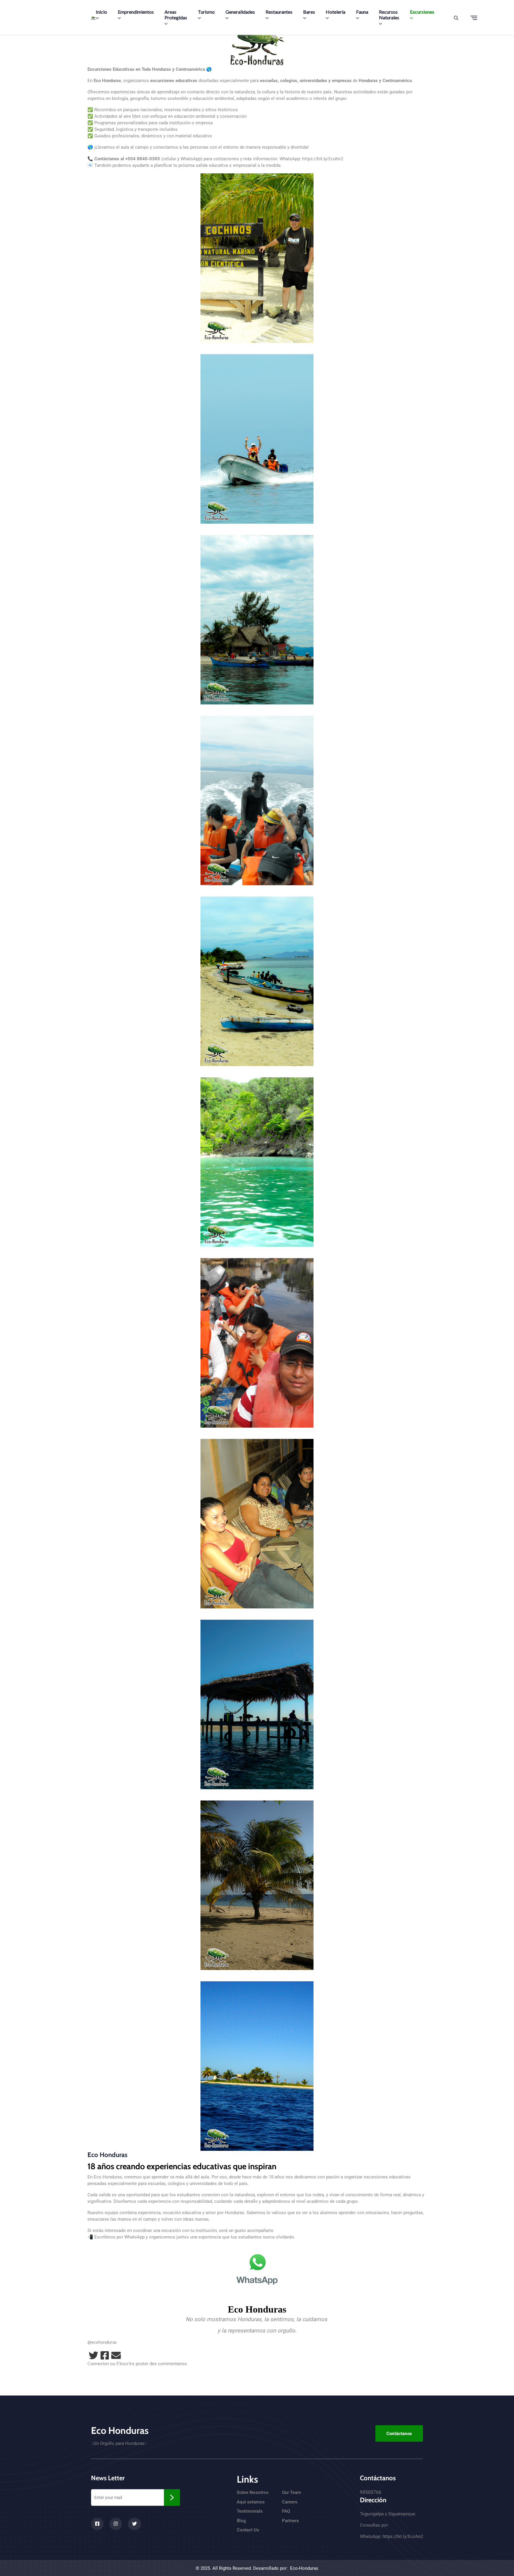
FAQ (286, 2511)
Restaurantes (279, 12)
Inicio (101, 12)
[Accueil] (93, 18)
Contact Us (248, 2530)
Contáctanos (399, 2434)
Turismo (206, 12)
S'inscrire (125, 2363)
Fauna (362, 12)
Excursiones (422, 12)
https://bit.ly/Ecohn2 (323, 158)
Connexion (98, 2363)
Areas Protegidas (176, 15)
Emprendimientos (136, 12)
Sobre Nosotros (253, 2492)
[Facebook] (105, 2355)
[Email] (116, 2355)
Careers (290, 2502)
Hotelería (336, 12)
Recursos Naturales (389, 15)
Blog (241, 2521)
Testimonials (250, 2511)
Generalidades (240, 12)
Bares (309, 12)
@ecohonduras (102, 2342)
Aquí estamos (251, 2502)
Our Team (292, 2492)
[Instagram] (116, 2524)
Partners (290, 2521)
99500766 (371, 2492)
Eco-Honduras (304, 2568)
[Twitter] (93, 2355)
